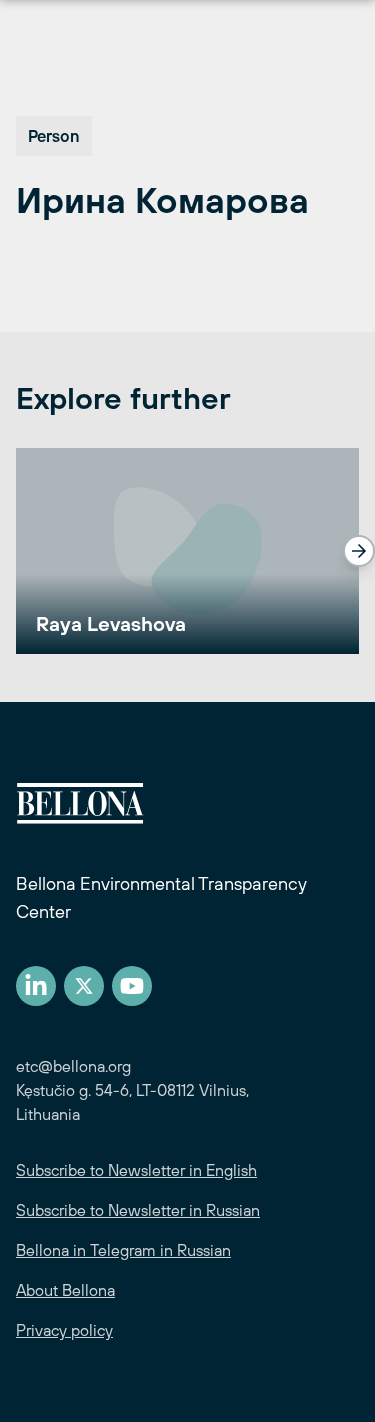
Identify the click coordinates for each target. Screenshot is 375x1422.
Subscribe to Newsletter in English (136, 1170)
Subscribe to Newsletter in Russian (138, 1210)
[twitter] (84, 986)
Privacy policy (64, 1330)
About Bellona (65, 1290)
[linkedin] (36, 986)
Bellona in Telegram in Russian (123, 1250)
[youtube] (132, 986)
